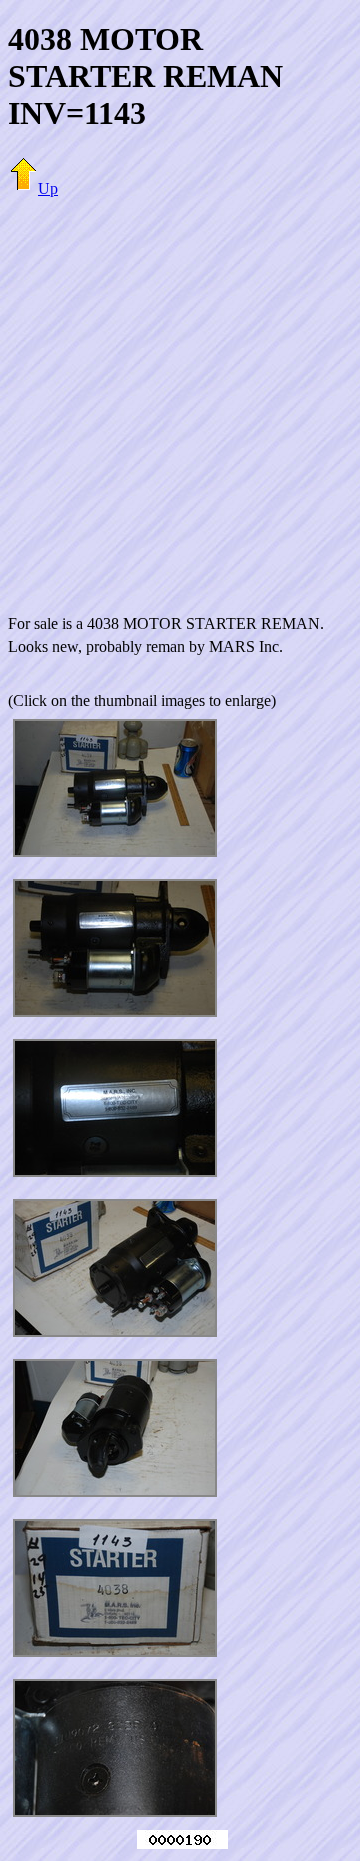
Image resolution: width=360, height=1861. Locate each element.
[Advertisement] (180, 394)
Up (48, 188)
